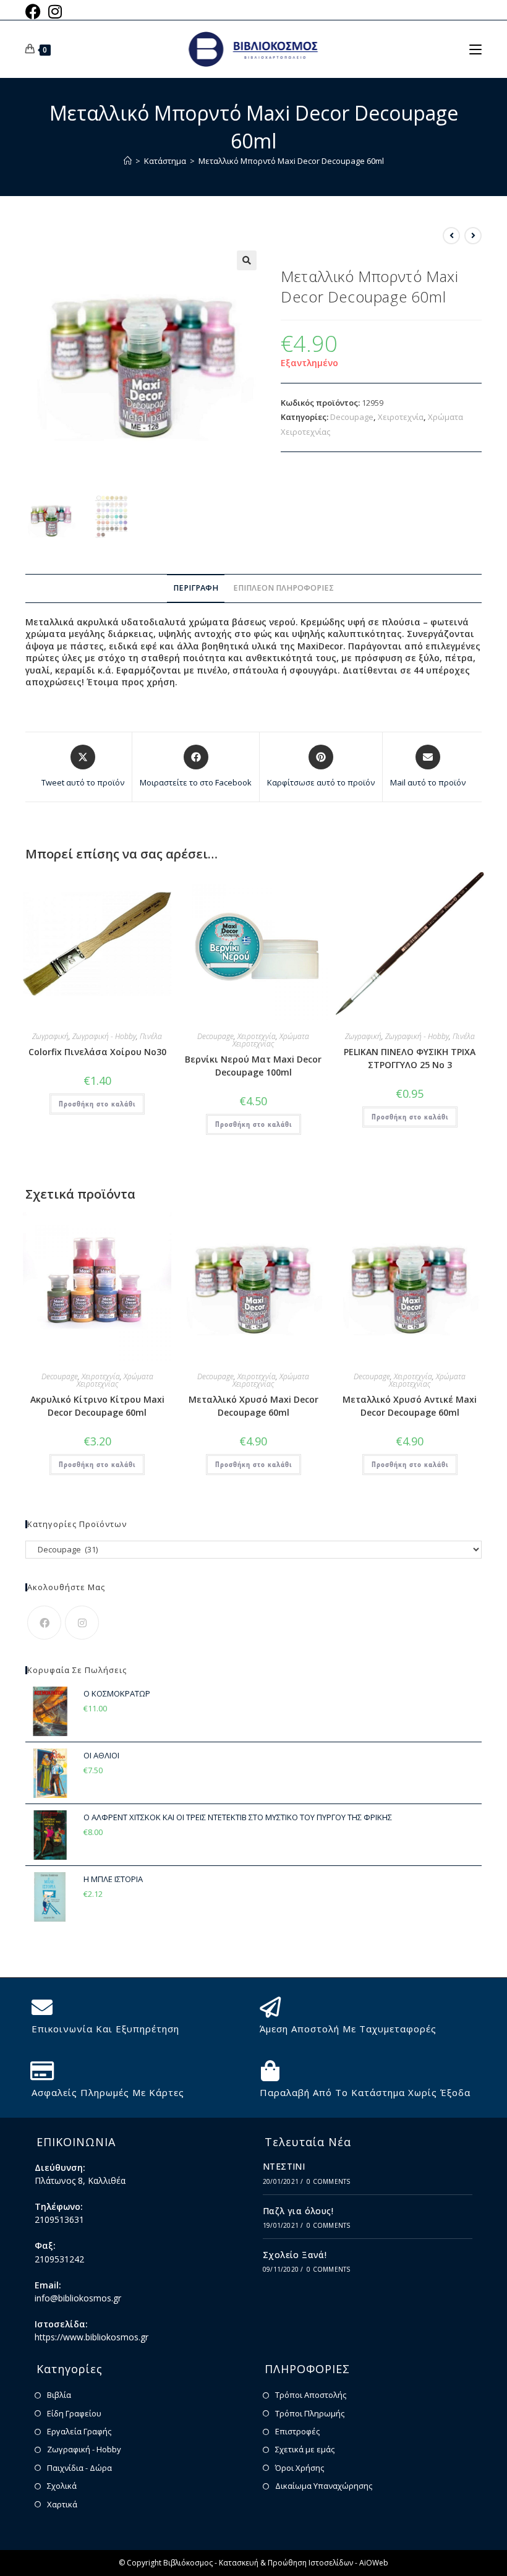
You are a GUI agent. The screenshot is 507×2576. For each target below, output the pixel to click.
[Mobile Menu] (475, 49)
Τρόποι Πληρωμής (310, 2413)
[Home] (128, 161)
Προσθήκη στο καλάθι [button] (97, 1104)
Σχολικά (62, 2486)
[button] (247, 260)
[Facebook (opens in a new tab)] (35, 11)
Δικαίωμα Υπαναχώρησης (324, 2486)
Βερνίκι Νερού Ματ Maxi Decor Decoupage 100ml (253, 1066)
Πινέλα (151, 1036)
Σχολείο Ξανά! (295, 2255)
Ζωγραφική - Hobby (104, 1036)
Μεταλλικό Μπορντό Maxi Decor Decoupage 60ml (291, 161)
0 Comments (328, 2181)
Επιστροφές (297, 2431)
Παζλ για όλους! (298, 2211)
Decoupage (352, 417)
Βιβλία (59, 2395)
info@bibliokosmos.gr (78, 2298)
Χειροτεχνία (401, 417)
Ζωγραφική (50, 1036)
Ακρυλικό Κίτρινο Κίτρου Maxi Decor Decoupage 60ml (97, 1406)
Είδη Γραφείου (74, 2413)
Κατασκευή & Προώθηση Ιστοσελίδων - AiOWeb (304, 2563)
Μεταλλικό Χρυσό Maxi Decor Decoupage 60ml (253, 1406)
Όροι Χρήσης (300, 2468)
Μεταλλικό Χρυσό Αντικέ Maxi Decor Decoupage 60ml (410, 1406)
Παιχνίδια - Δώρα (79, 2468)
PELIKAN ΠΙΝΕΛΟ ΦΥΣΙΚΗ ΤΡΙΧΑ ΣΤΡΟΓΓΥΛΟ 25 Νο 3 (410, 1058)
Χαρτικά (62, 2504)
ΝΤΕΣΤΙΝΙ (284, 2166)
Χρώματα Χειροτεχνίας (271, 1040)
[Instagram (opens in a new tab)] (55, 11)
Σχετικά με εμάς (305, 2449)
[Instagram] (82, 1623)
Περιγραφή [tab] (196, 588)
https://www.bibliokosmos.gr (92, 2337)
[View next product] (473, 236)
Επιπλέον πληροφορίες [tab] (283, 588)
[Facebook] (44, 1623)
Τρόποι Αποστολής (311, 2395)
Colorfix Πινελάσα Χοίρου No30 (97, 1052)
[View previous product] (451, 236)
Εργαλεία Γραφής (79, 2431)
